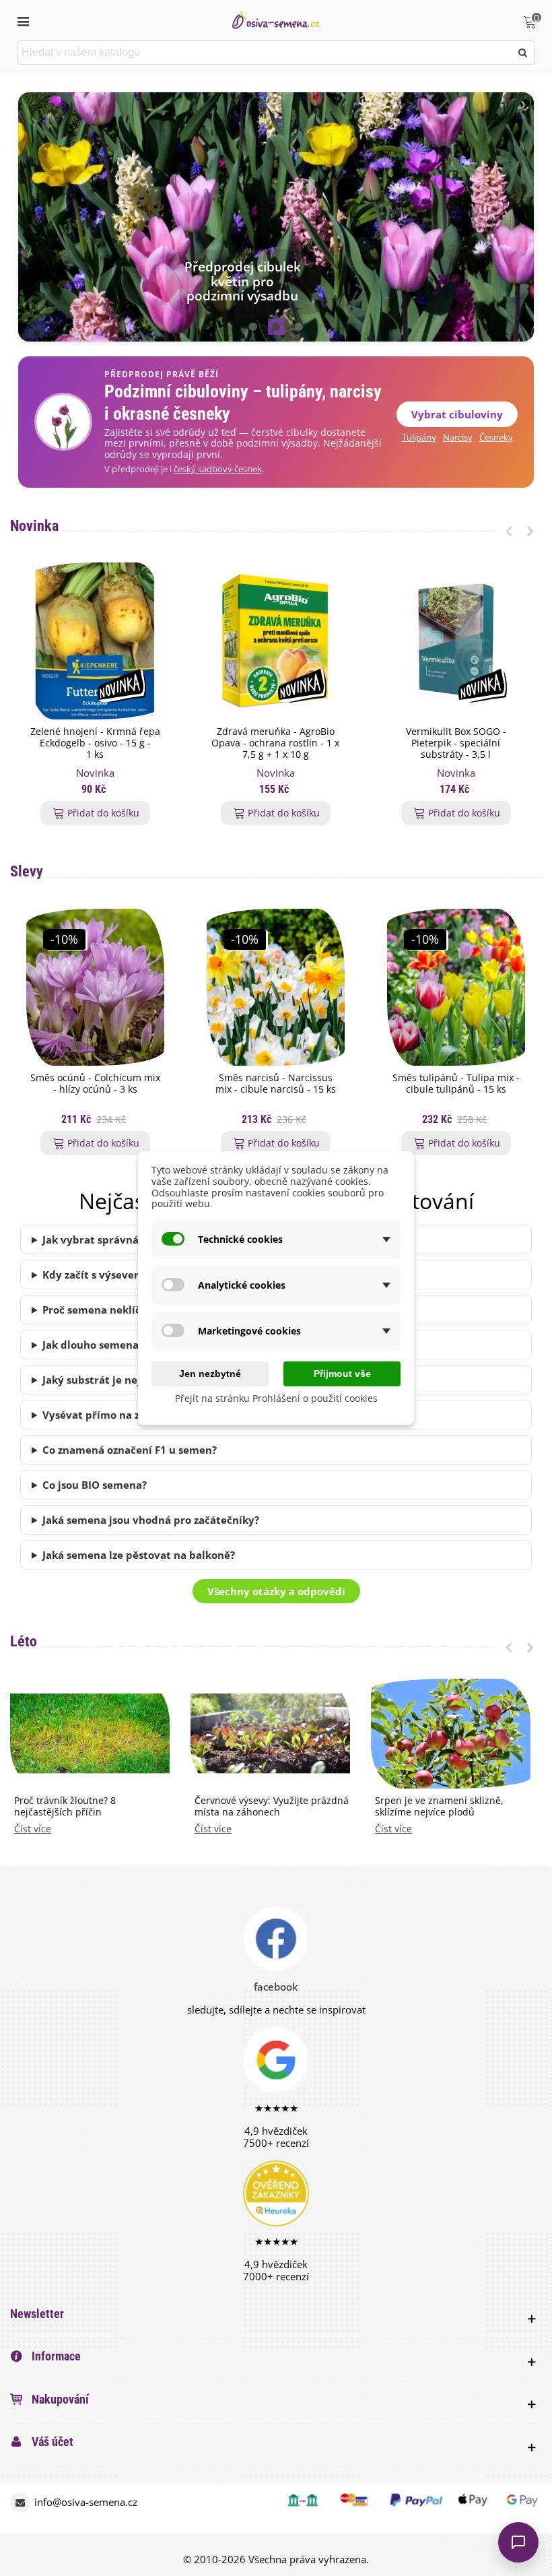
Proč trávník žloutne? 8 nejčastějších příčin (65, 1807)
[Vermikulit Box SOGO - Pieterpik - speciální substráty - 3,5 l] (456, 641)
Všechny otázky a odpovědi (276, 1591)
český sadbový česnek (218, 469)
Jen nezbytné (210, 1374)
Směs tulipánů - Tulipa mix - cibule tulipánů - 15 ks (456, 1084)
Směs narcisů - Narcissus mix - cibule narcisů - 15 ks (276, 1084)
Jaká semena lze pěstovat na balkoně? (139, 1555)
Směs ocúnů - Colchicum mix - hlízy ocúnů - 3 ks (95, 1084)
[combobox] (265, 53)
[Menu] (23, 20)
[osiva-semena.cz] (276, 20)
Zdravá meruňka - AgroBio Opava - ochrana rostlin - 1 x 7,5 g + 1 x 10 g (275, 743)
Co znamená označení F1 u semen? (130, 1450)
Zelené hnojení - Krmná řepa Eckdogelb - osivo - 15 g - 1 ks (95, 743)
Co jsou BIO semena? (95, 1485)
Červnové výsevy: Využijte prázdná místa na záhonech (272, 1807)
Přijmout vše (342, 1374)
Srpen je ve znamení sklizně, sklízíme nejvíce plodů (439, 1807)
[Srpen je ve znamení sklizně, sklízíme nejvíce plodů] (451, 1732)
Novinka (34, 526)
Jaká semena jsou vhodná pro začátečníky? (151, 1520)
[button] (253, 327)
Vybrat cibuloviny (457, 414)
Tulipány (419, 438)
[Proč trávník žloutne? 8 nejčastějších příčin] (90, 1732)
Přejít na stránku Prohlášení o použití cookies (276, 1398)
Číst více (33, 1829)
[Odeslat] (523, 53)
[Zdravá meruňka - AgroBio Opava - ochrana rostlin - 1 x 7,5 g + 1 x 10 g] (276, 641)
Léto (24, 1641)
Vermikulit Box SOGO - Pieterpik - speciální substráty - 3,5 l (456, 743)
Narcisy (458, 438)
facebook (276, 1987)
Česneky (496, 438)
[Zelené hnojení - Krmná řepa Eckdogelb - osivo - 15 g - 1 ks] (95, 641)
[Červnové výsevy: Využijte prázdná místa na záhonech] (270, 1732)
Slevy (27, 871)
